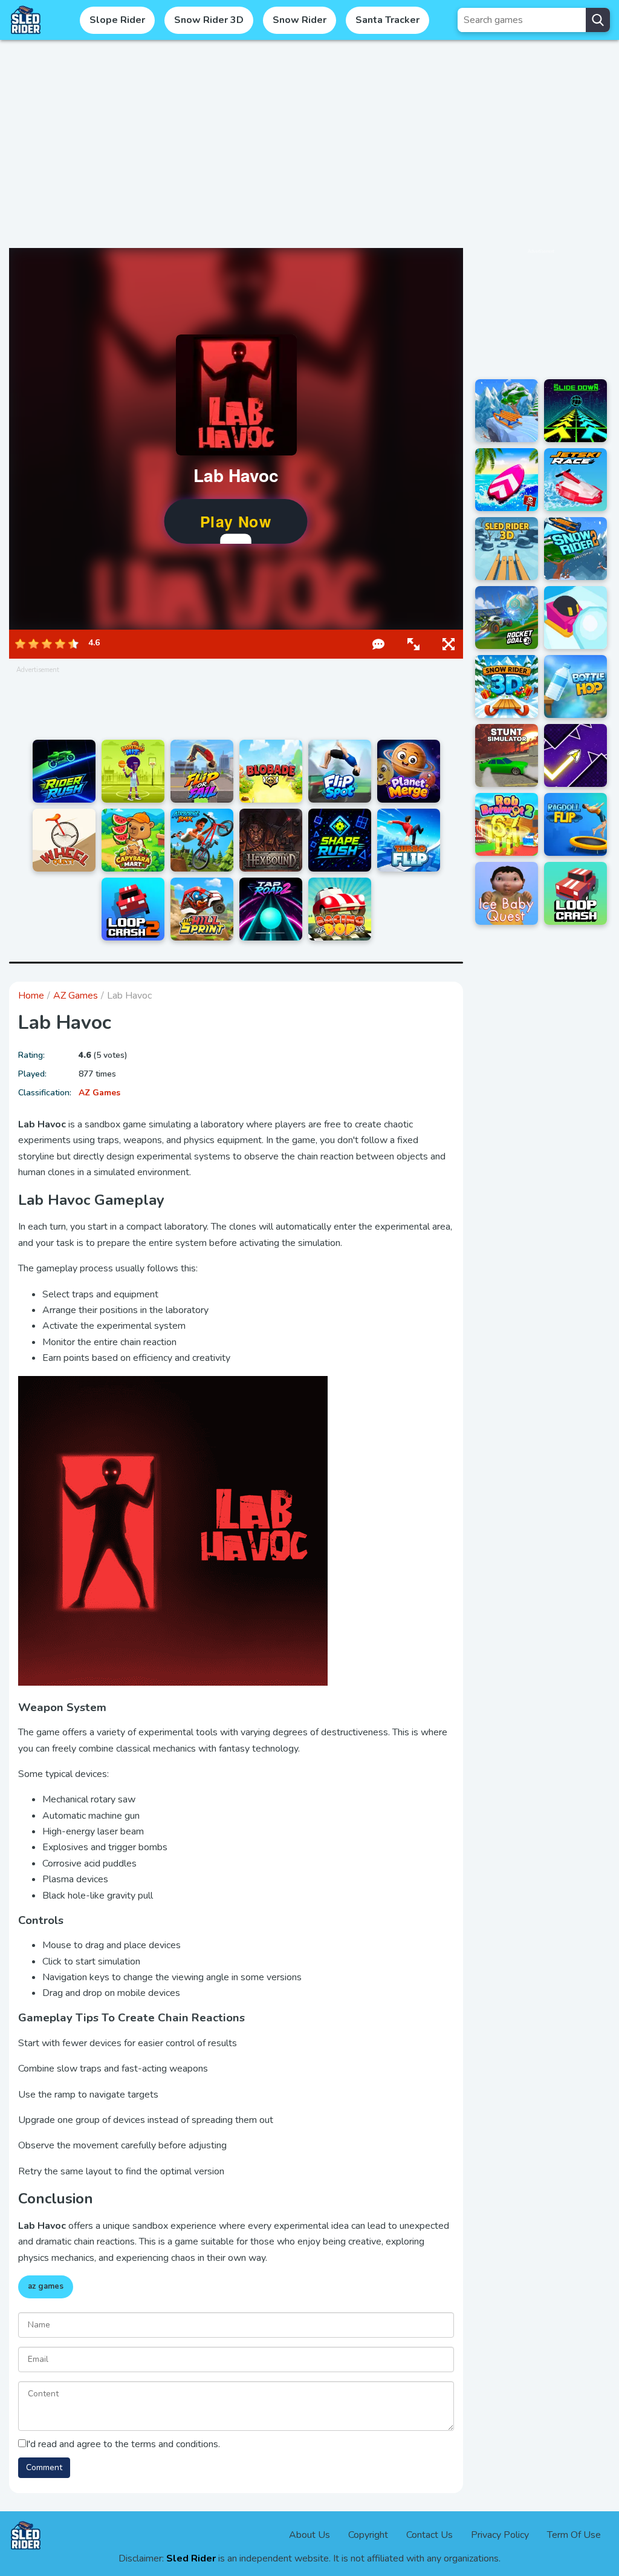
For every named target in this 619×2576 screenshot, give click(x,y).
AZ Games (76, 996)
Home (31, 996)
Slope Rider (117, 20)
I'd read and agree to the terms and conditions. (123, 2444)
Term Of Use (574, 2535)
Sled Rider (191, 2558)
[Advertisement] (309, 144)
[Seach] (598, 20)
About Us (309, 2535)
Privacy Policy (500, 2535)
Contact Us (429, 2535)
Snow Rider (300, 20)
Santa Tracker (387, 20)
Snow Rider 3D (209, 20)
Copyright (368, 2535)
